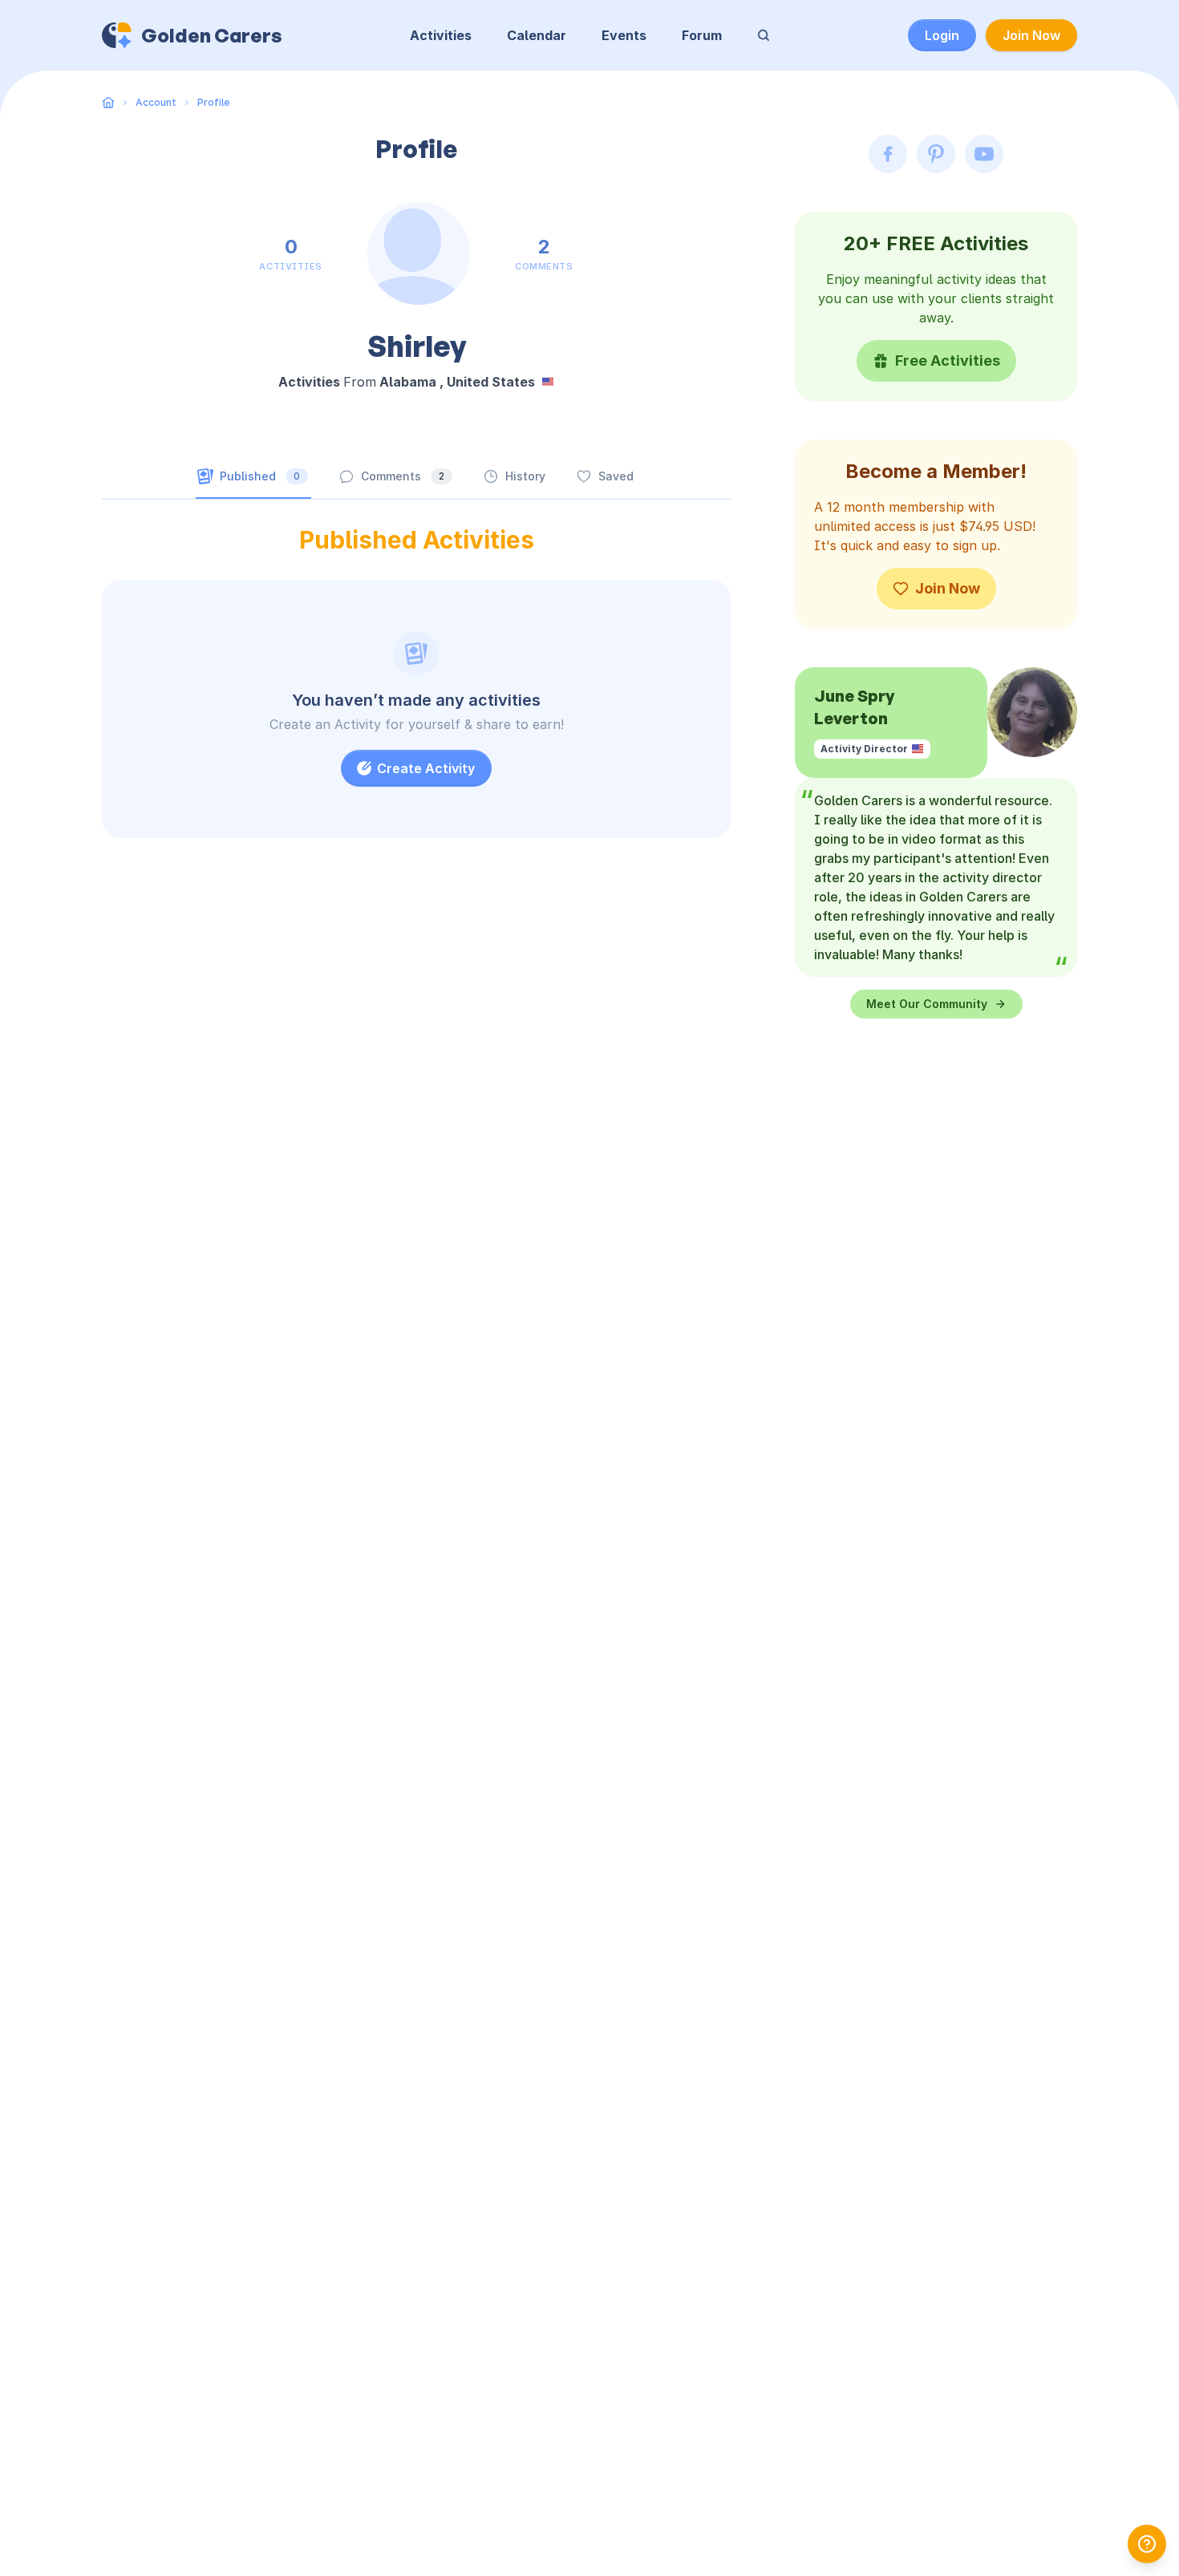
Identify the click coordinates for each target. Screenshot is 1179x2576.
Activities (441, 35)
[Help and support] (1147, 2544)
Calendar (537, 35)
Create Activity (426, 768)
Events (624, 35)
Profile (213, 102)
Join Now (1031, 35)
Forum (702, 35)
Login (942, 35)
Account (156, 102)
